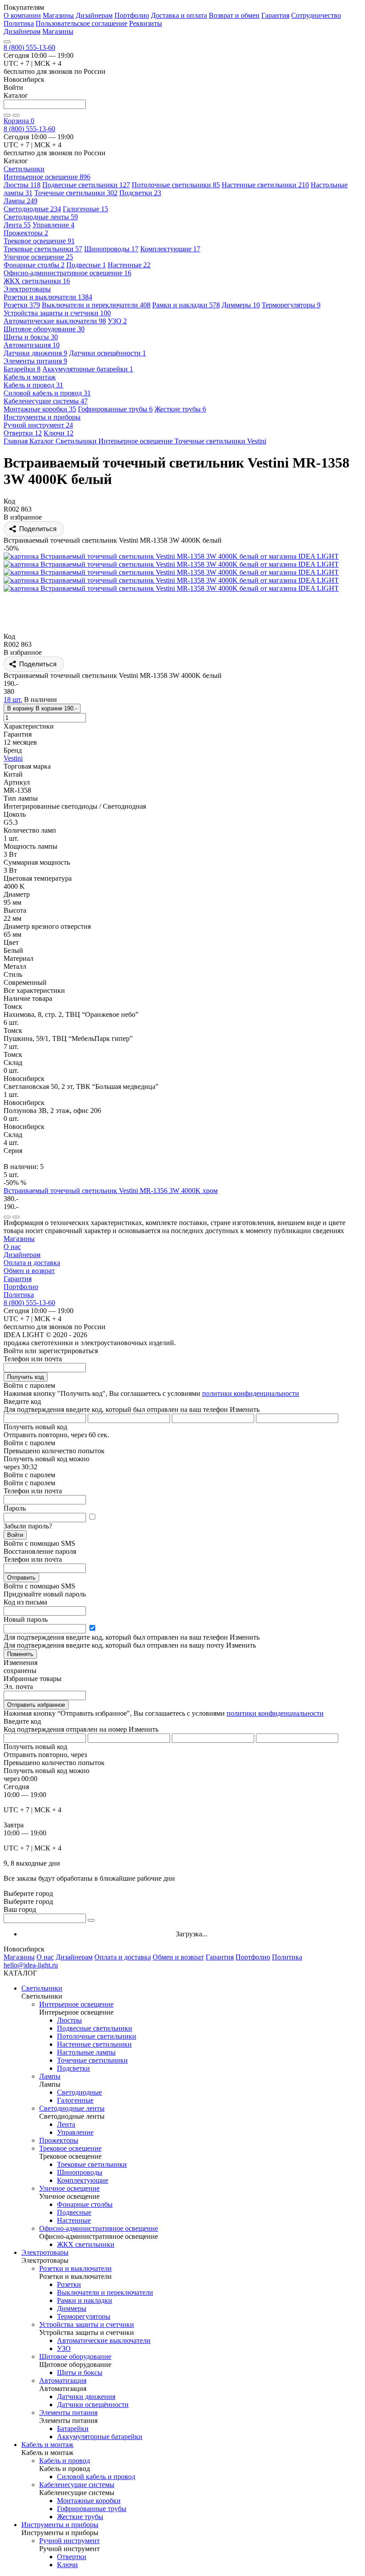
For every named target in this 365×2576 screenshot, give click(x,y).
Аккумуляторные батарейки (88, 369)
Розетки (22, 305)
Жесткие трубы (180, 409)
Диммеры (241, 305)
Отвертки (23, 433)
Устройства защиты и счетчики (57, 313)
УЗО (117, 321)
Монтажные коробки (40, 409)
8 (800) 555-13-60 (29, 47)
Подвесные (86, 265)
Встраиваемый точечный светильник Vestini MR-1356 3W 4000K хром (111, 1191)
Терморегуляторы (291, 305)
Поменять (20, 1654)
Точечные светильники (76, 193)
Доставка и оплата (179, 15)
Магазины (58, 15)
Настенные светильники (265, 185)
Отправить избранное (36, 1705)
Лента (17, 225)
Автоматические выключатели (55, 321)
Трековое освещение (39, 241)
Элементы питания (35, 361)
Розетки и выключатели (48, 297)
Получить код (26, 1377)
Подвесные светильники (86, 185)
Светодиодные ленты (41, 217)
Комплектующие (170, 249)
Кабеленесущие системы (46, 401)
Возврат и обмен (234, 15)
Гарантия (275, 15)
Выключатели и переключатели (96, 305)
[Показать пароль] (92, 1517)
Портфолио (132, 15)
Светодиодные (32, 209)
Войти (15, 1535)
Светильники (42, 1988)
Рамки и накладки (186, 305)
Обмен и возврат (29, 1271)
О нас (12, 1247)
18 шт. (13, 699)
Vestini (13, 758)
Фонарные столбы (34, 265)
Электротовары (45, 2252)
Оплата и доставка (32, 1263)
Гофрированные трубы (115, 409)
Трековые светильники (43, 249)
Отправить (21, 1578)
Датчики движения (35, 353)
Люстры (22, 185)
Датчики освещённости (107, 353)
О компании (22, 15)
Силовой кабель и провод (47, 393)
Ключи (59, 433)
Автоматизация (32, 345)
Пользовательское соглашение (81, 23)
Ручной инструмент (38, 425)
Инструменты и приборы (60, 2525)
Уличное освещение (38, 257)
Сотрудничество (316, 15)
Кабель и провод (33, 385)
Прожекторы (26, 233)
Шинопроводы (111, 249)
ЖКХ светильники (37, 281)
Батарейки (22, 369)
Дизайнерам (94, 15)
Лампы (20, 201)
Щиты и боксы (31, 337)
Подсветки (140, 193)
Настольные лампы (86, 2052)
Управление (53, 225)
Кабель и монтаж (47, 2445)
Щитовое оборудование (44, 329)
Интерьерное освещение (47, 177)
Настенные (129, 265)
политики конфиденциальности (251, 1393)
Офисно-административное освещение (67, 273)
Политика (19, 23)
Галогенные (85, 209)
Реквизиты (146, 23)
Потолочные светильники (176, 185)
